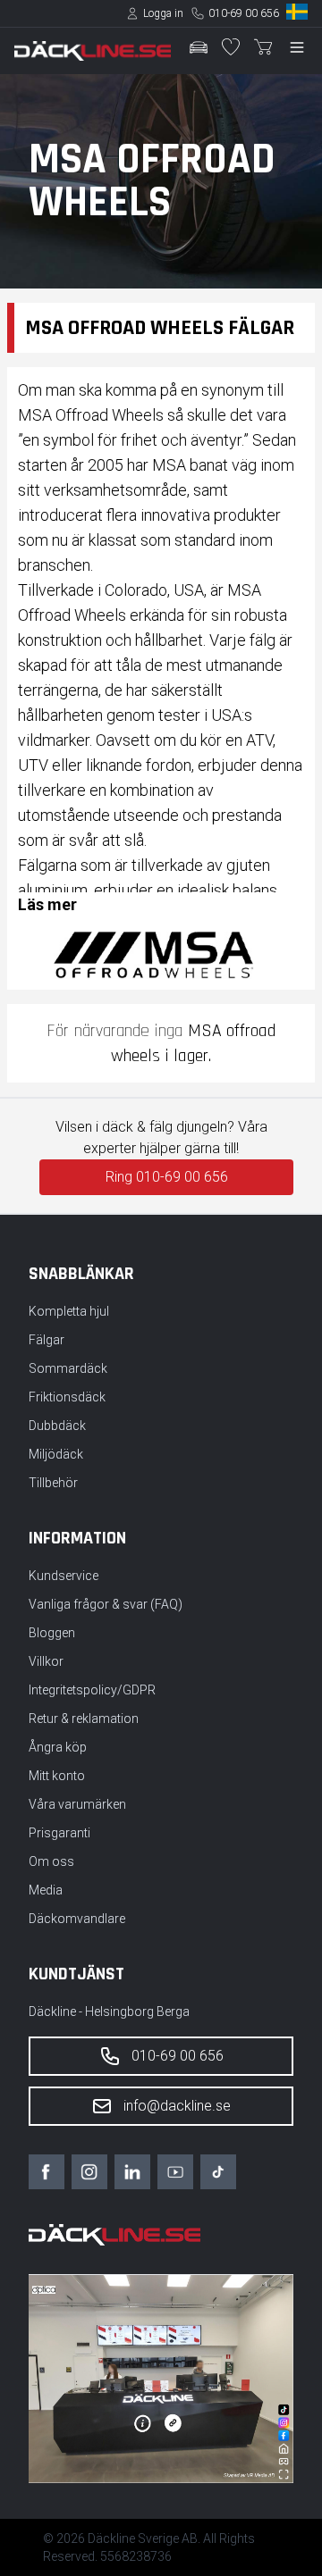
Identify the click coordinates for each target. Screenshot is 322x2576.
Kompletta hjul (69, 1311)
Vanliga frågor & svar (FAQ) (106, 1604)
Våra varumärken (77, 1804)
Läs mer (47, 904)
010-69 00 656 (244, 13)
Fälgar (47, 1340)
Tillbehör (53, 1483)
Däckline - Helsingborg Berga (109, 2011)
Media (46, 1890)
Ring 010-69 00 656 (167, 1177)
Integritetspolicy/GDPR (92, 1690)
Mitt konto (57, 1776)
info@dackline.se (177, 2106)
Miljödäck (56, 1454)
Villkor (46, 1661)
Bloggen (52, 1633)
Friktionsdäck (67, 1397)
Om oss (51, 1861)
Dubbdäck (57, 1426)
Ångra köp (58, 1747)
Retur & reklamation (84, 1719)
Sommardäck (68, 1368)
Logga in (163, 13)
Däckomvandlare (77, 1919)
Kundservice (64, 1576)
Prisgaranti (59, 1833)
